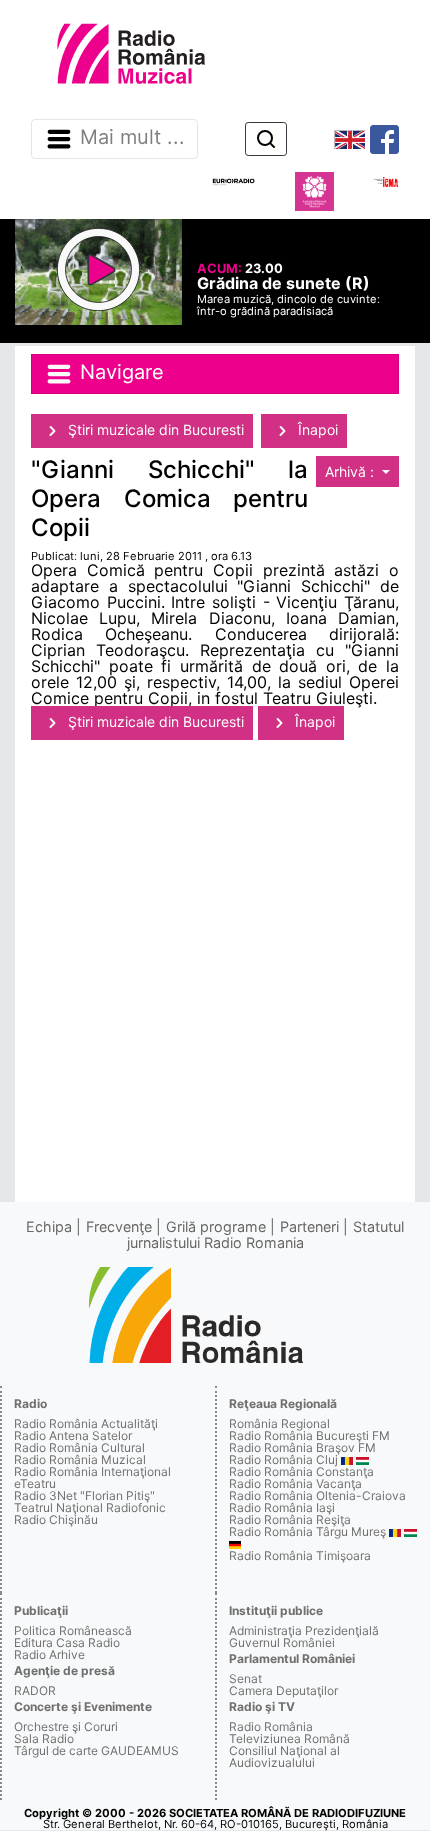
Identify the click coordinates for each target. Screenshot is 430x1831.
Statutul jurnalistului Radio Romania (266, 1234)
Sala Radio (44, 1738)
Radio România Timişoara (300, 1555)
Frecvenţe (119, 1226)
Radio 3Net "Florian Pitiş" (84, 1495)
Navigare (119, 373)
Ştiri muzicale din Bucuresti (154, 429)
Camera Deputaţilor (283, 1690)
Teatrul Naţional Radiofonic (90, 1507)
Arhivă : (351, 471)
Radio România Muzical (80, 1459)
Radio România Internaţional (92, 1471)
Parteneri (309, 1226)
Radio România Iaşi (282, 1507)
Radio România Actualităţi (86, 1423)
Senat (245, 1678)
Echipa (49, 1226)
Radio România (271, 1726)
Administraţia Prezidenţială (304, 1630)
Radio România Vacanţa (295, 1483)
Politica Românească (73, 1630)
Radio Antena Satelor (73, 1435)
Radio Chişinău (56, 1519)
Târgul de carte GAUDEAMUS (96, 1750)
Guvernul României (282, 1642)
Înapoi (316, 429)
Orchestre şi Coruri (66, 1726)
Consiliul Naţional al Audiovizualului (284, 1756)
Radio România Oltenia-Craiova (317, 1495)
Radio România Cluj (283, 1459)
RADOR (35, 1690)
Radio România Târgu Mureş (307, 1531)
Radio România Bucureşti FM (309, 1435)
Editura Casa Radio (67, 1642)
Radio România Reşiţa (290, 1519)
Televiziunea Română (289, 1738)
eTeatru (35, 1483)
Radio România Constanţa (301, 1471)
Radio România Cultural (79, 1447)
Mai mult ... (132, 138)
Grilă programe (216, 1226)
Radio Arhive (49, 1654)
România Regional (279, 1423)
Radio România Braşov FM (302, 1447)
